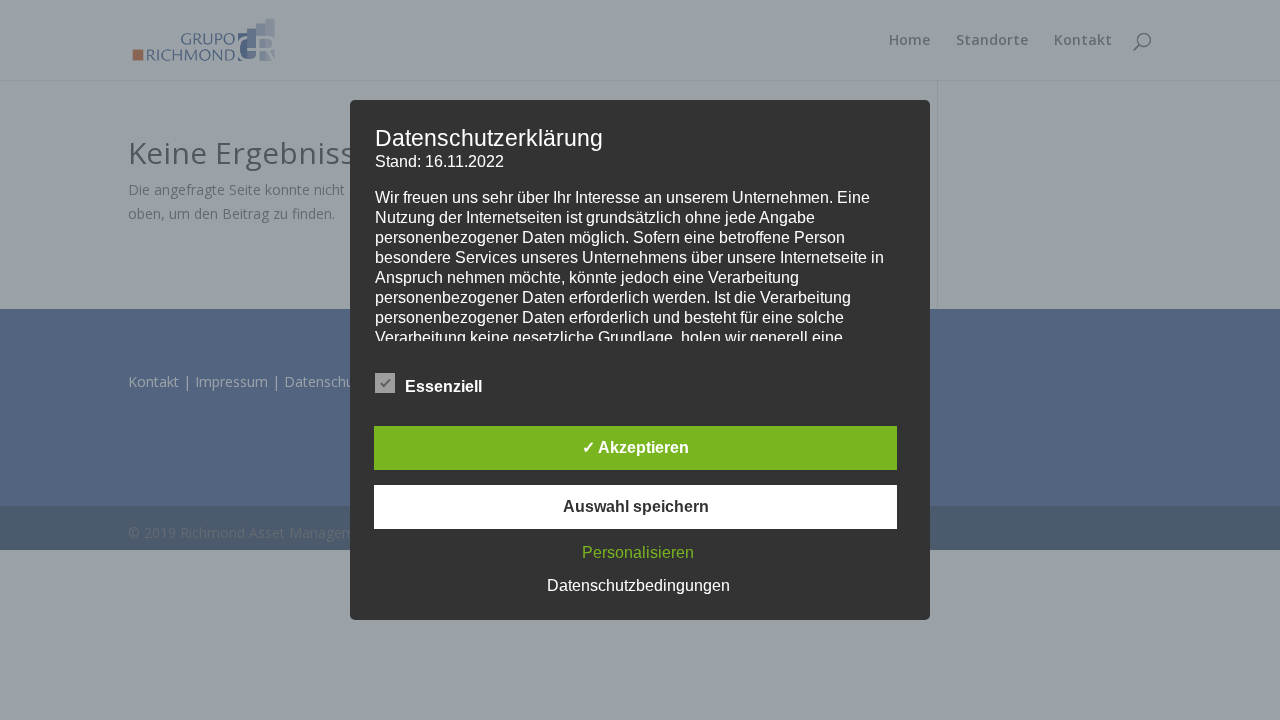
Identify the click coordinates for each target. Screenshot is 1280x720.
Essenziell (443, 386)
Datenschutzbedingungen (638, 585)
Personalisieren (638, 552)
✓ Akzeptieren (635, 447)
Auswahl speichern (636, 506)
